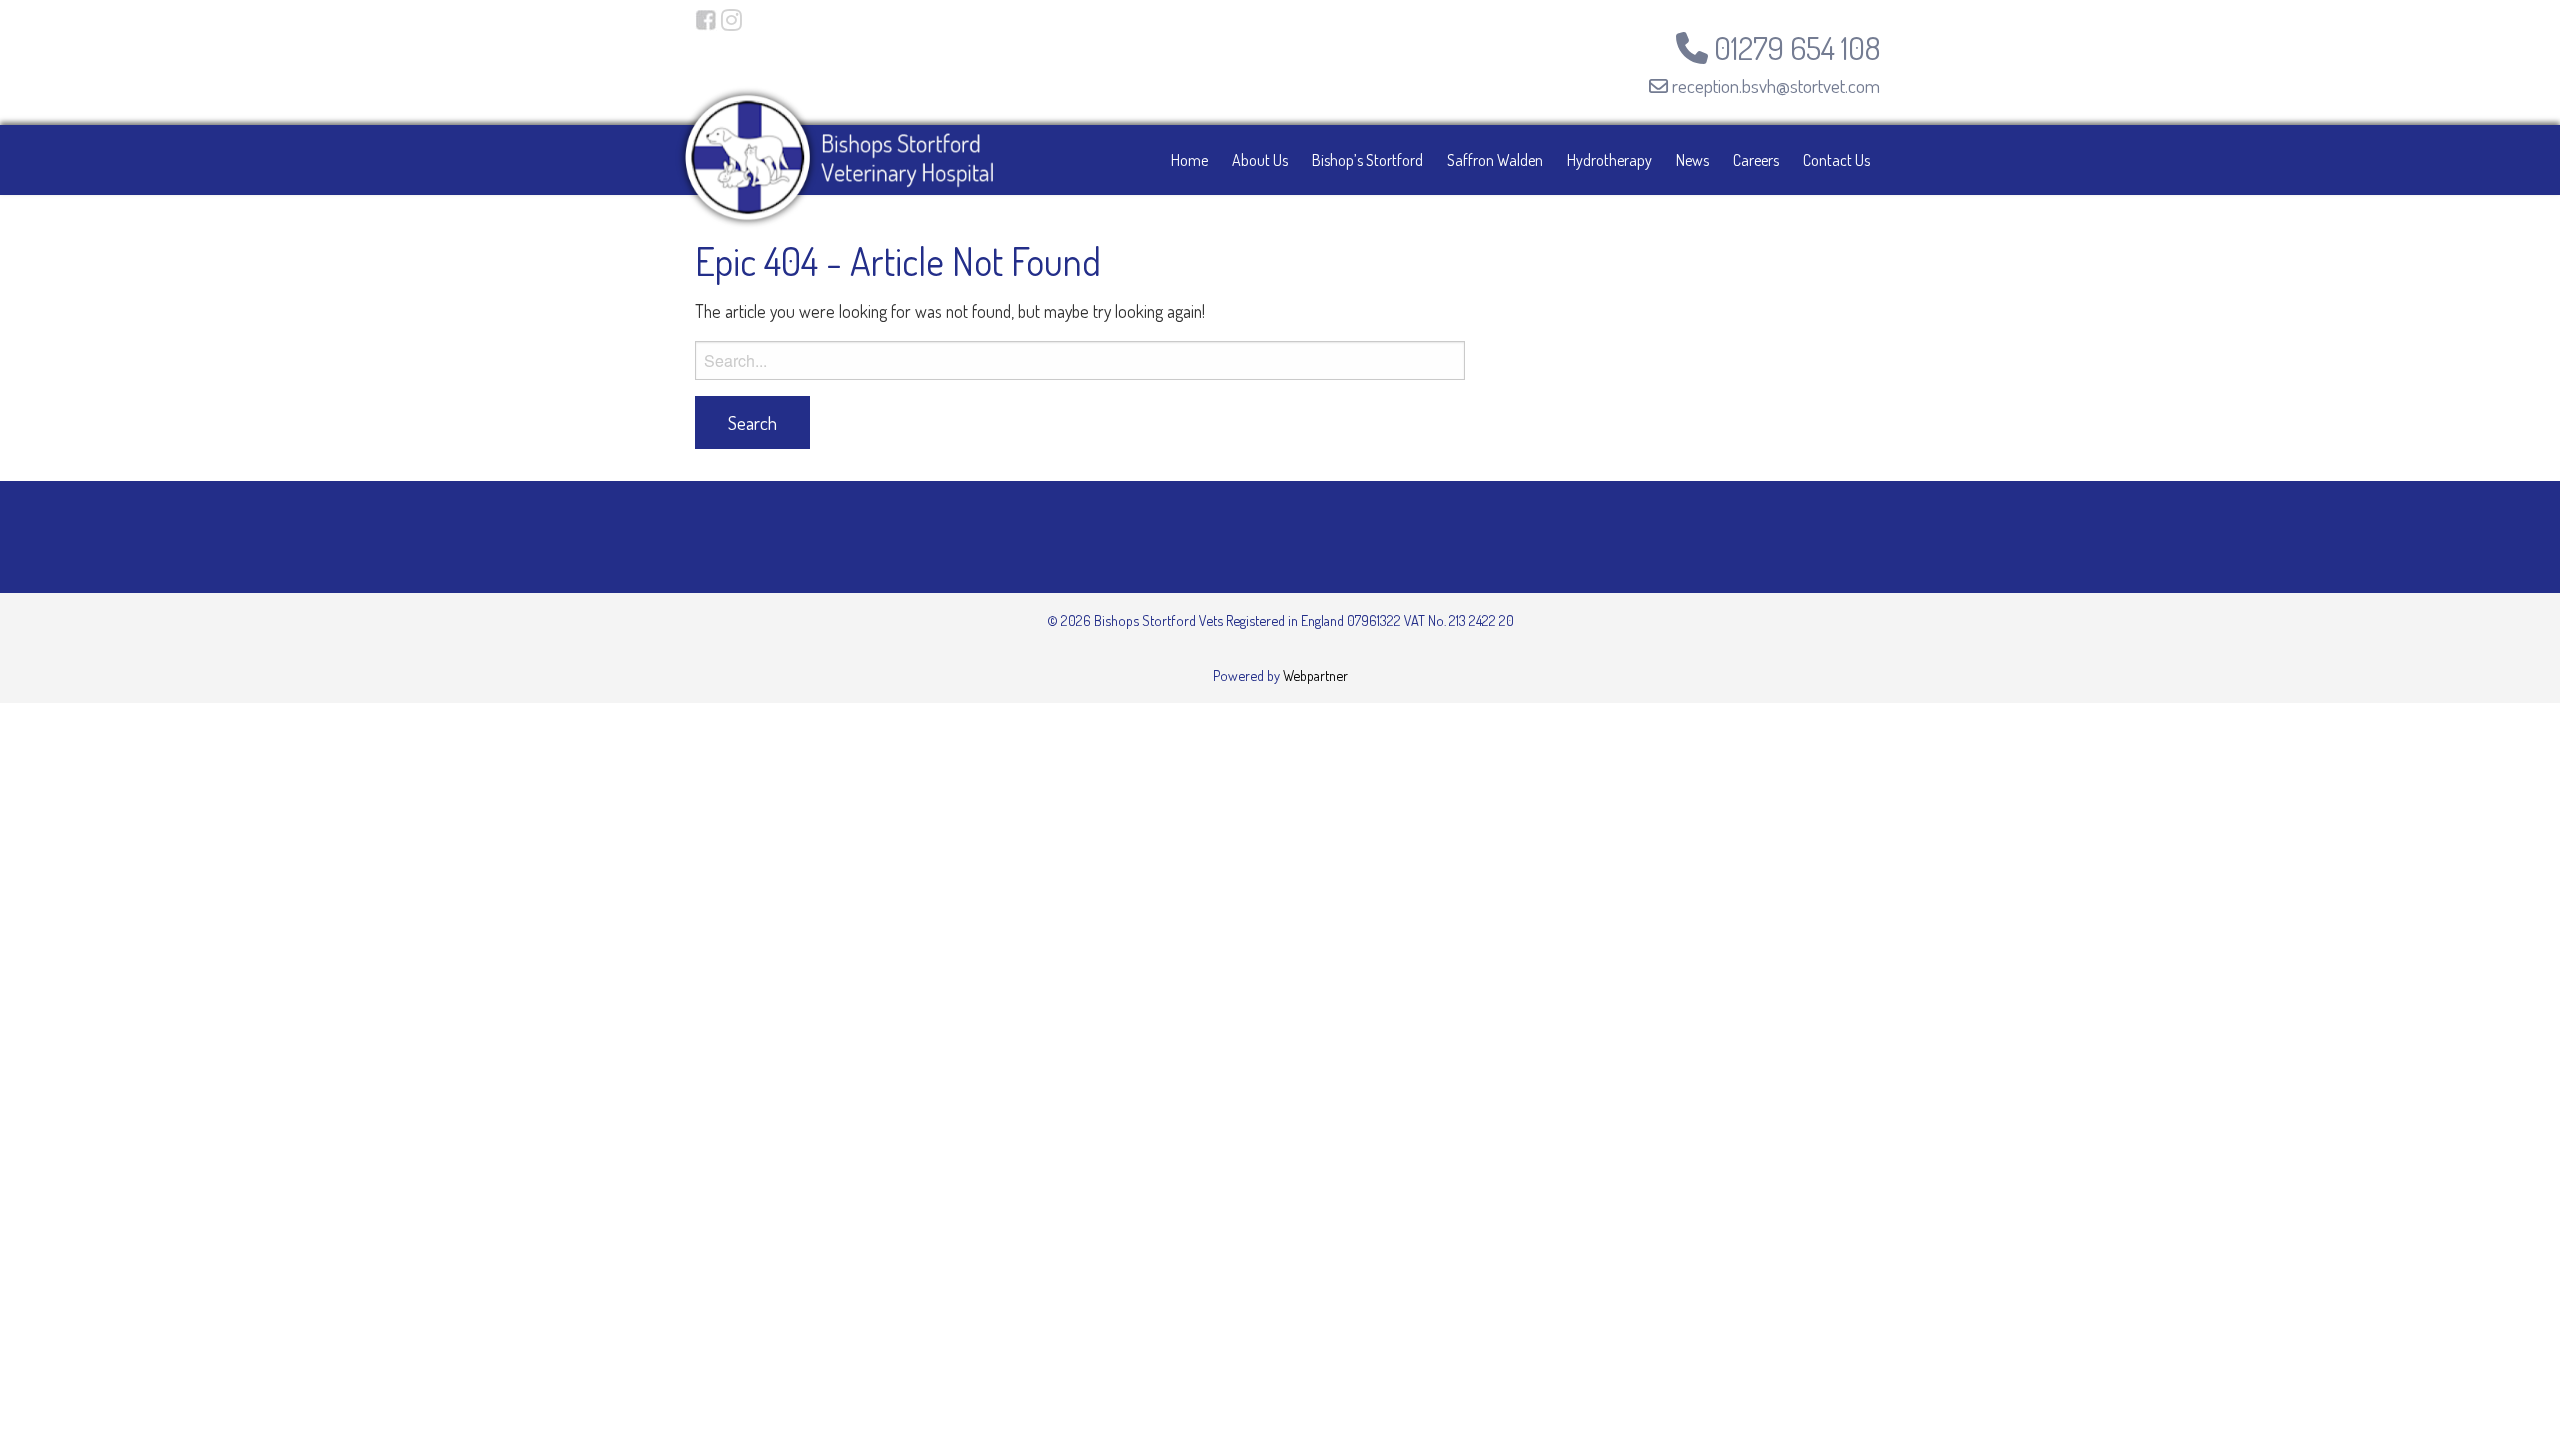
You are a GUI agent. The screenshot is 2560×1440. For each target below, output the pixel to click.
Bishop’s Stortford (1367, 160)
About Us (1260, 160)
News (1692, 160)
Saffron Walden (1495, 160)
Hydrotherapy (1609, 160)
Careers (1756, 160)
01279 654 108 (1794, 47)
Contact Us (1836, 160)
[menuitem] (1189, 160)
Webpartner (1315, 675)
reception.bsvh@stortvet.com (1774, 85)
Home (1189, 160)
